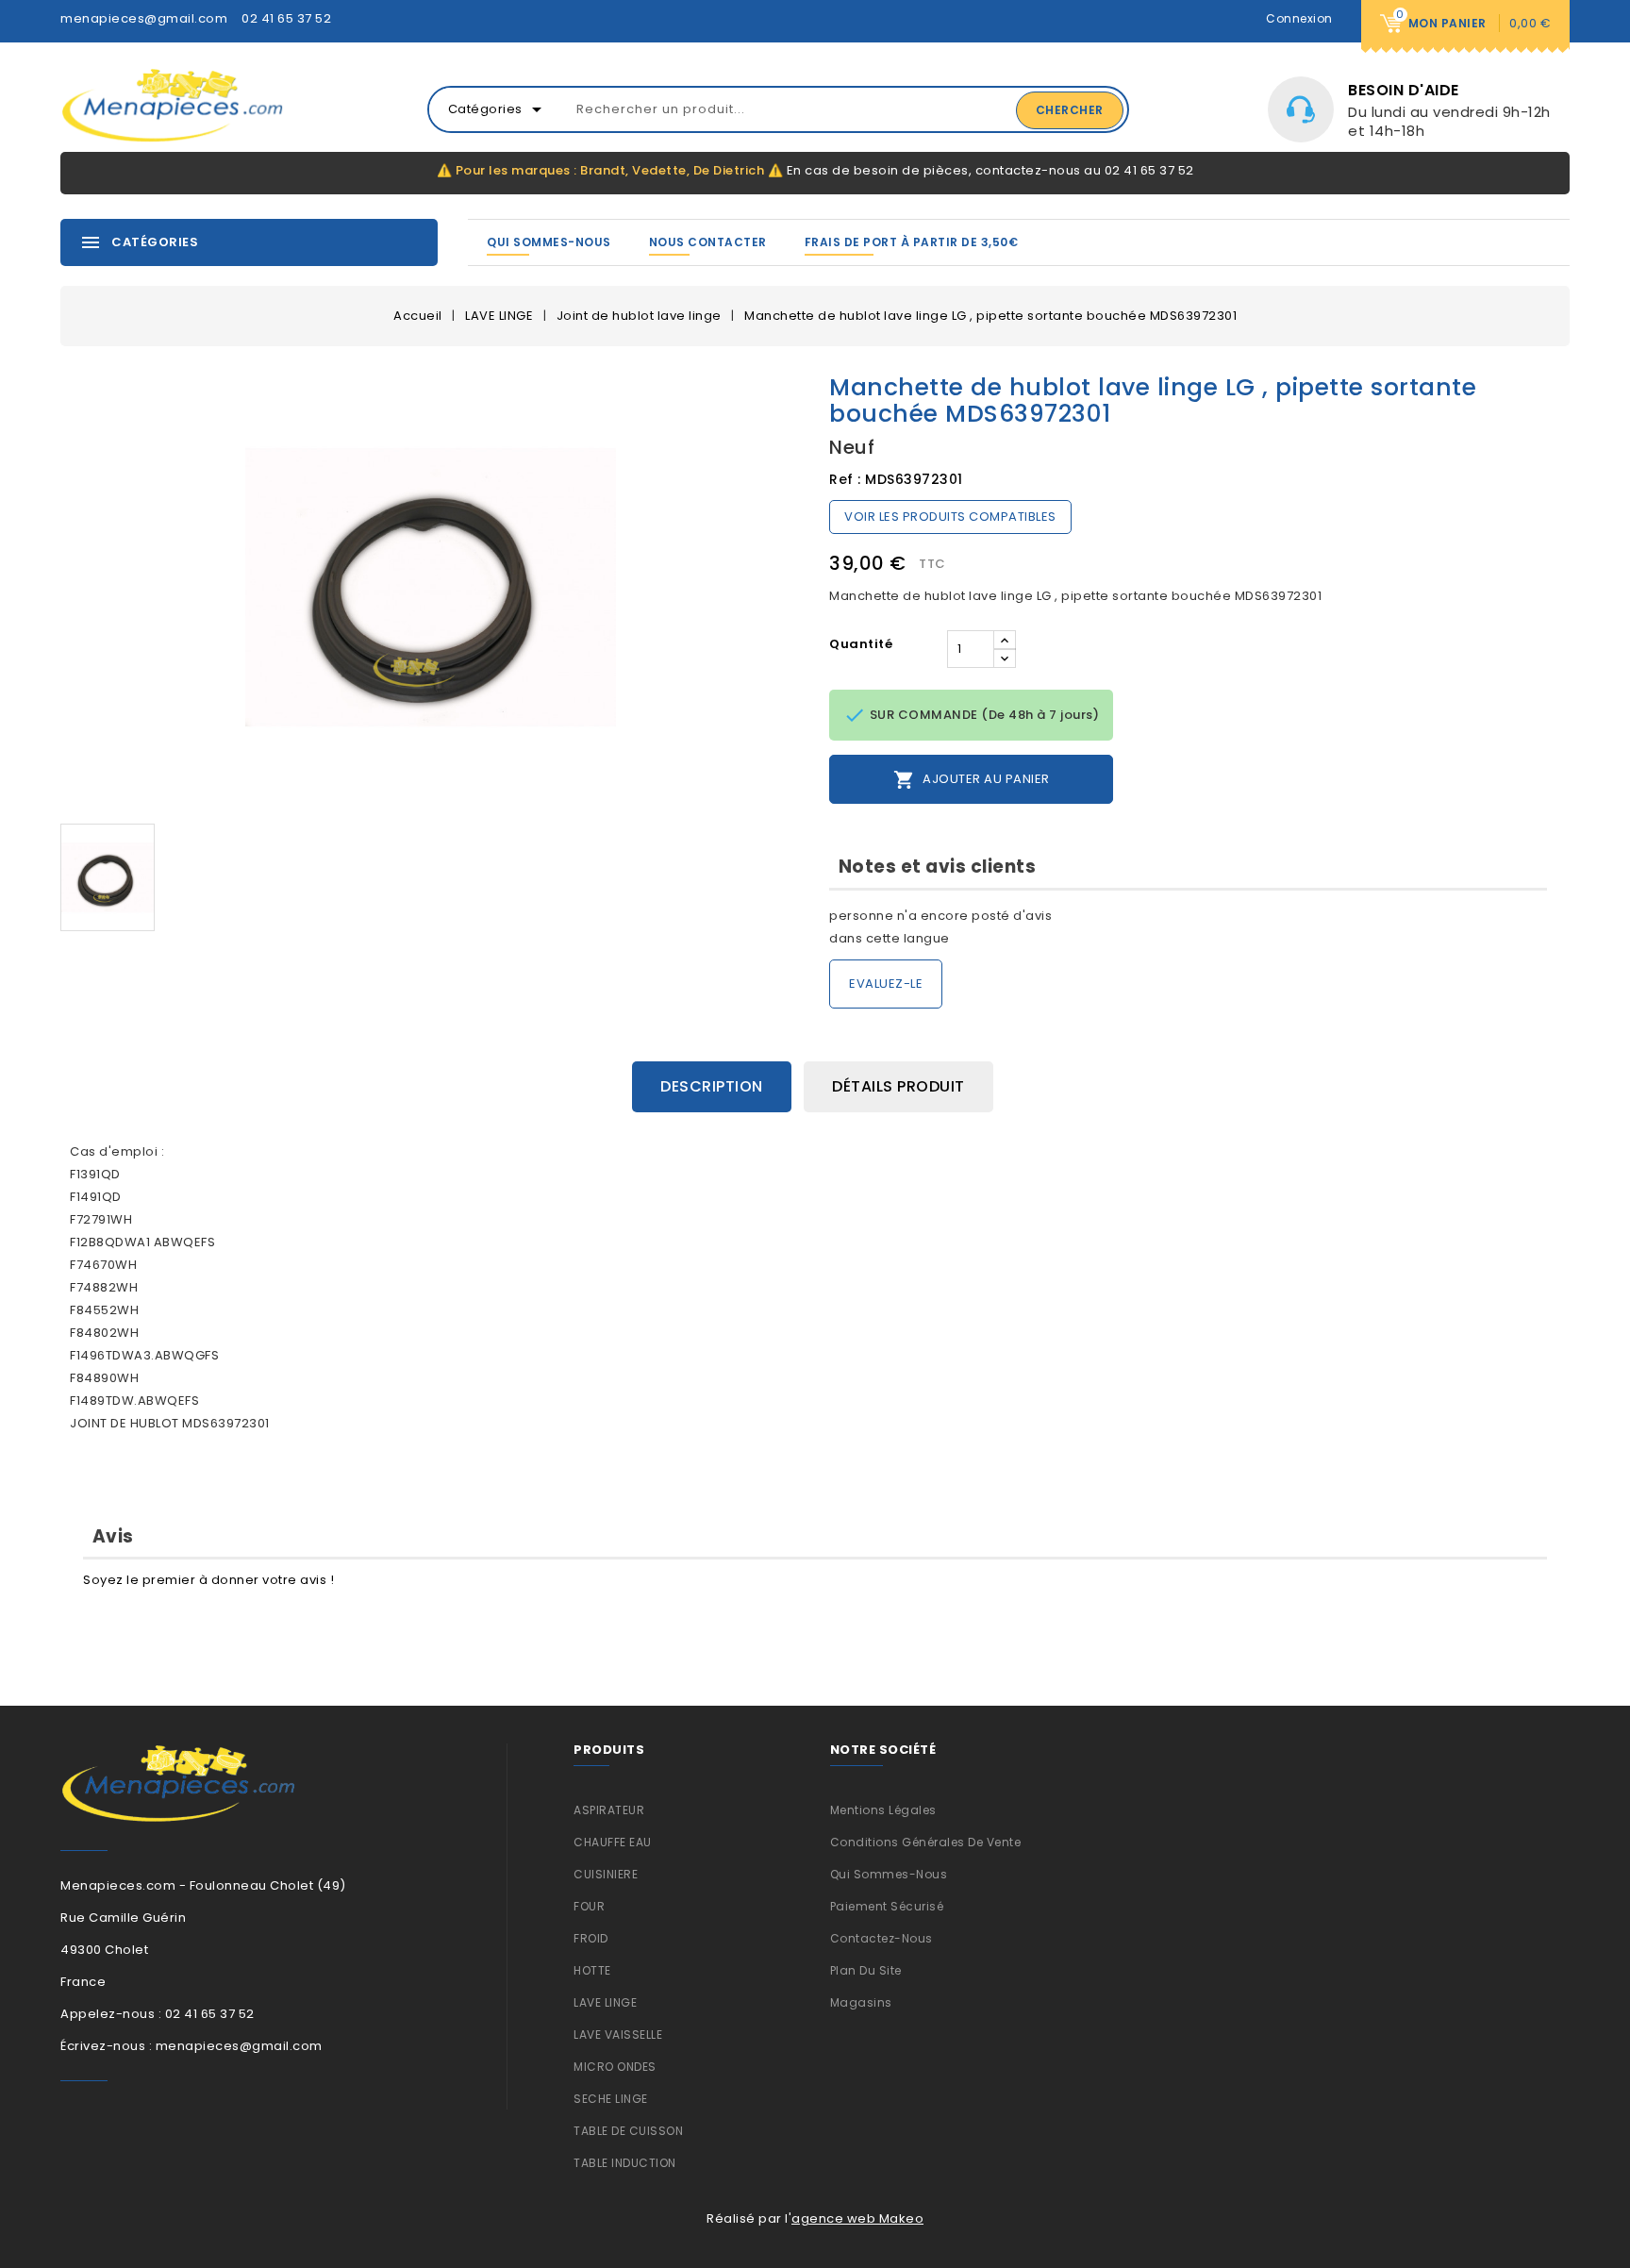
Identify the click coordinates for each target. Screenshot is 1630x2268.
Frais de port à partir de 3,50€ (912, 242)
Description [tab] (712, 1086)
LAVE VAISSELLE (618, 2035)
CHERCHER (1070, 110)
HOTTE (592, 1970)
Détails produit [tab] (898, 1086)
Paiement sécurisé (887, 1906)
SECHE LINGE (611, 2099)
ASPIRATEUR (609, 1810)
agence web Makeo (857, 2218)
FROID (591, 1938)
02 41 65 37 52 (286, 18)
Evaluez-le (886, 984)
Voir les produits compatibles (950, 517)
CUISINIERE (606, 1874)
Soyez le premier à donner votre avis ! (208, 1580)
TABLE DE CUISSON (628, 2131)
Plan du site (866, 1970)
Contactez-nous (882, 1938)
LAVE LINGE (605, 2002)
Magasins (861, 2002)
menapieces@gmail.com (144, 18)
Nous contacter (708, 242)
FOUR (589, 1906)
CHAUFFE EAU (613, 1842)
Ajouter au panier (972, 780)
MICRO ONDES (615, 2067)
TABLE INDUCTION (625, 2163)
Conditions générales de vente (926, 1842)
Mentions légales (883, 1810)
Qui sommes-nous (549, 242)
